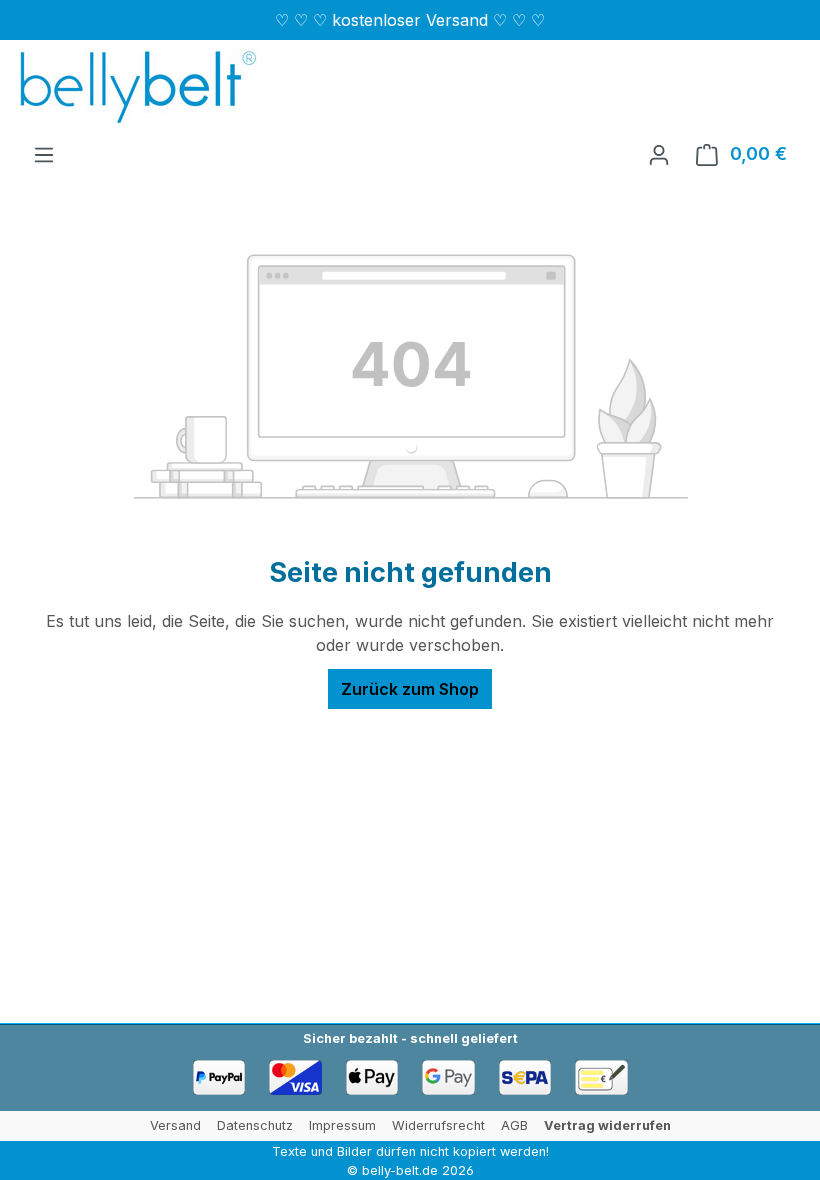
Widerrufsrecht (438, 1125)
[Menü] (44, 154)
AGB (514, 1125)
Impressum (342, 1125)
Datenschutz (255, 1125)
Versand (175, 1125)
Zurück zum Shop (410, 689)
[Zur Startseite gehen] (138, 87)
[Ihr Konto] (659, 154)
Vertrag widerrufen (607, 1125)
